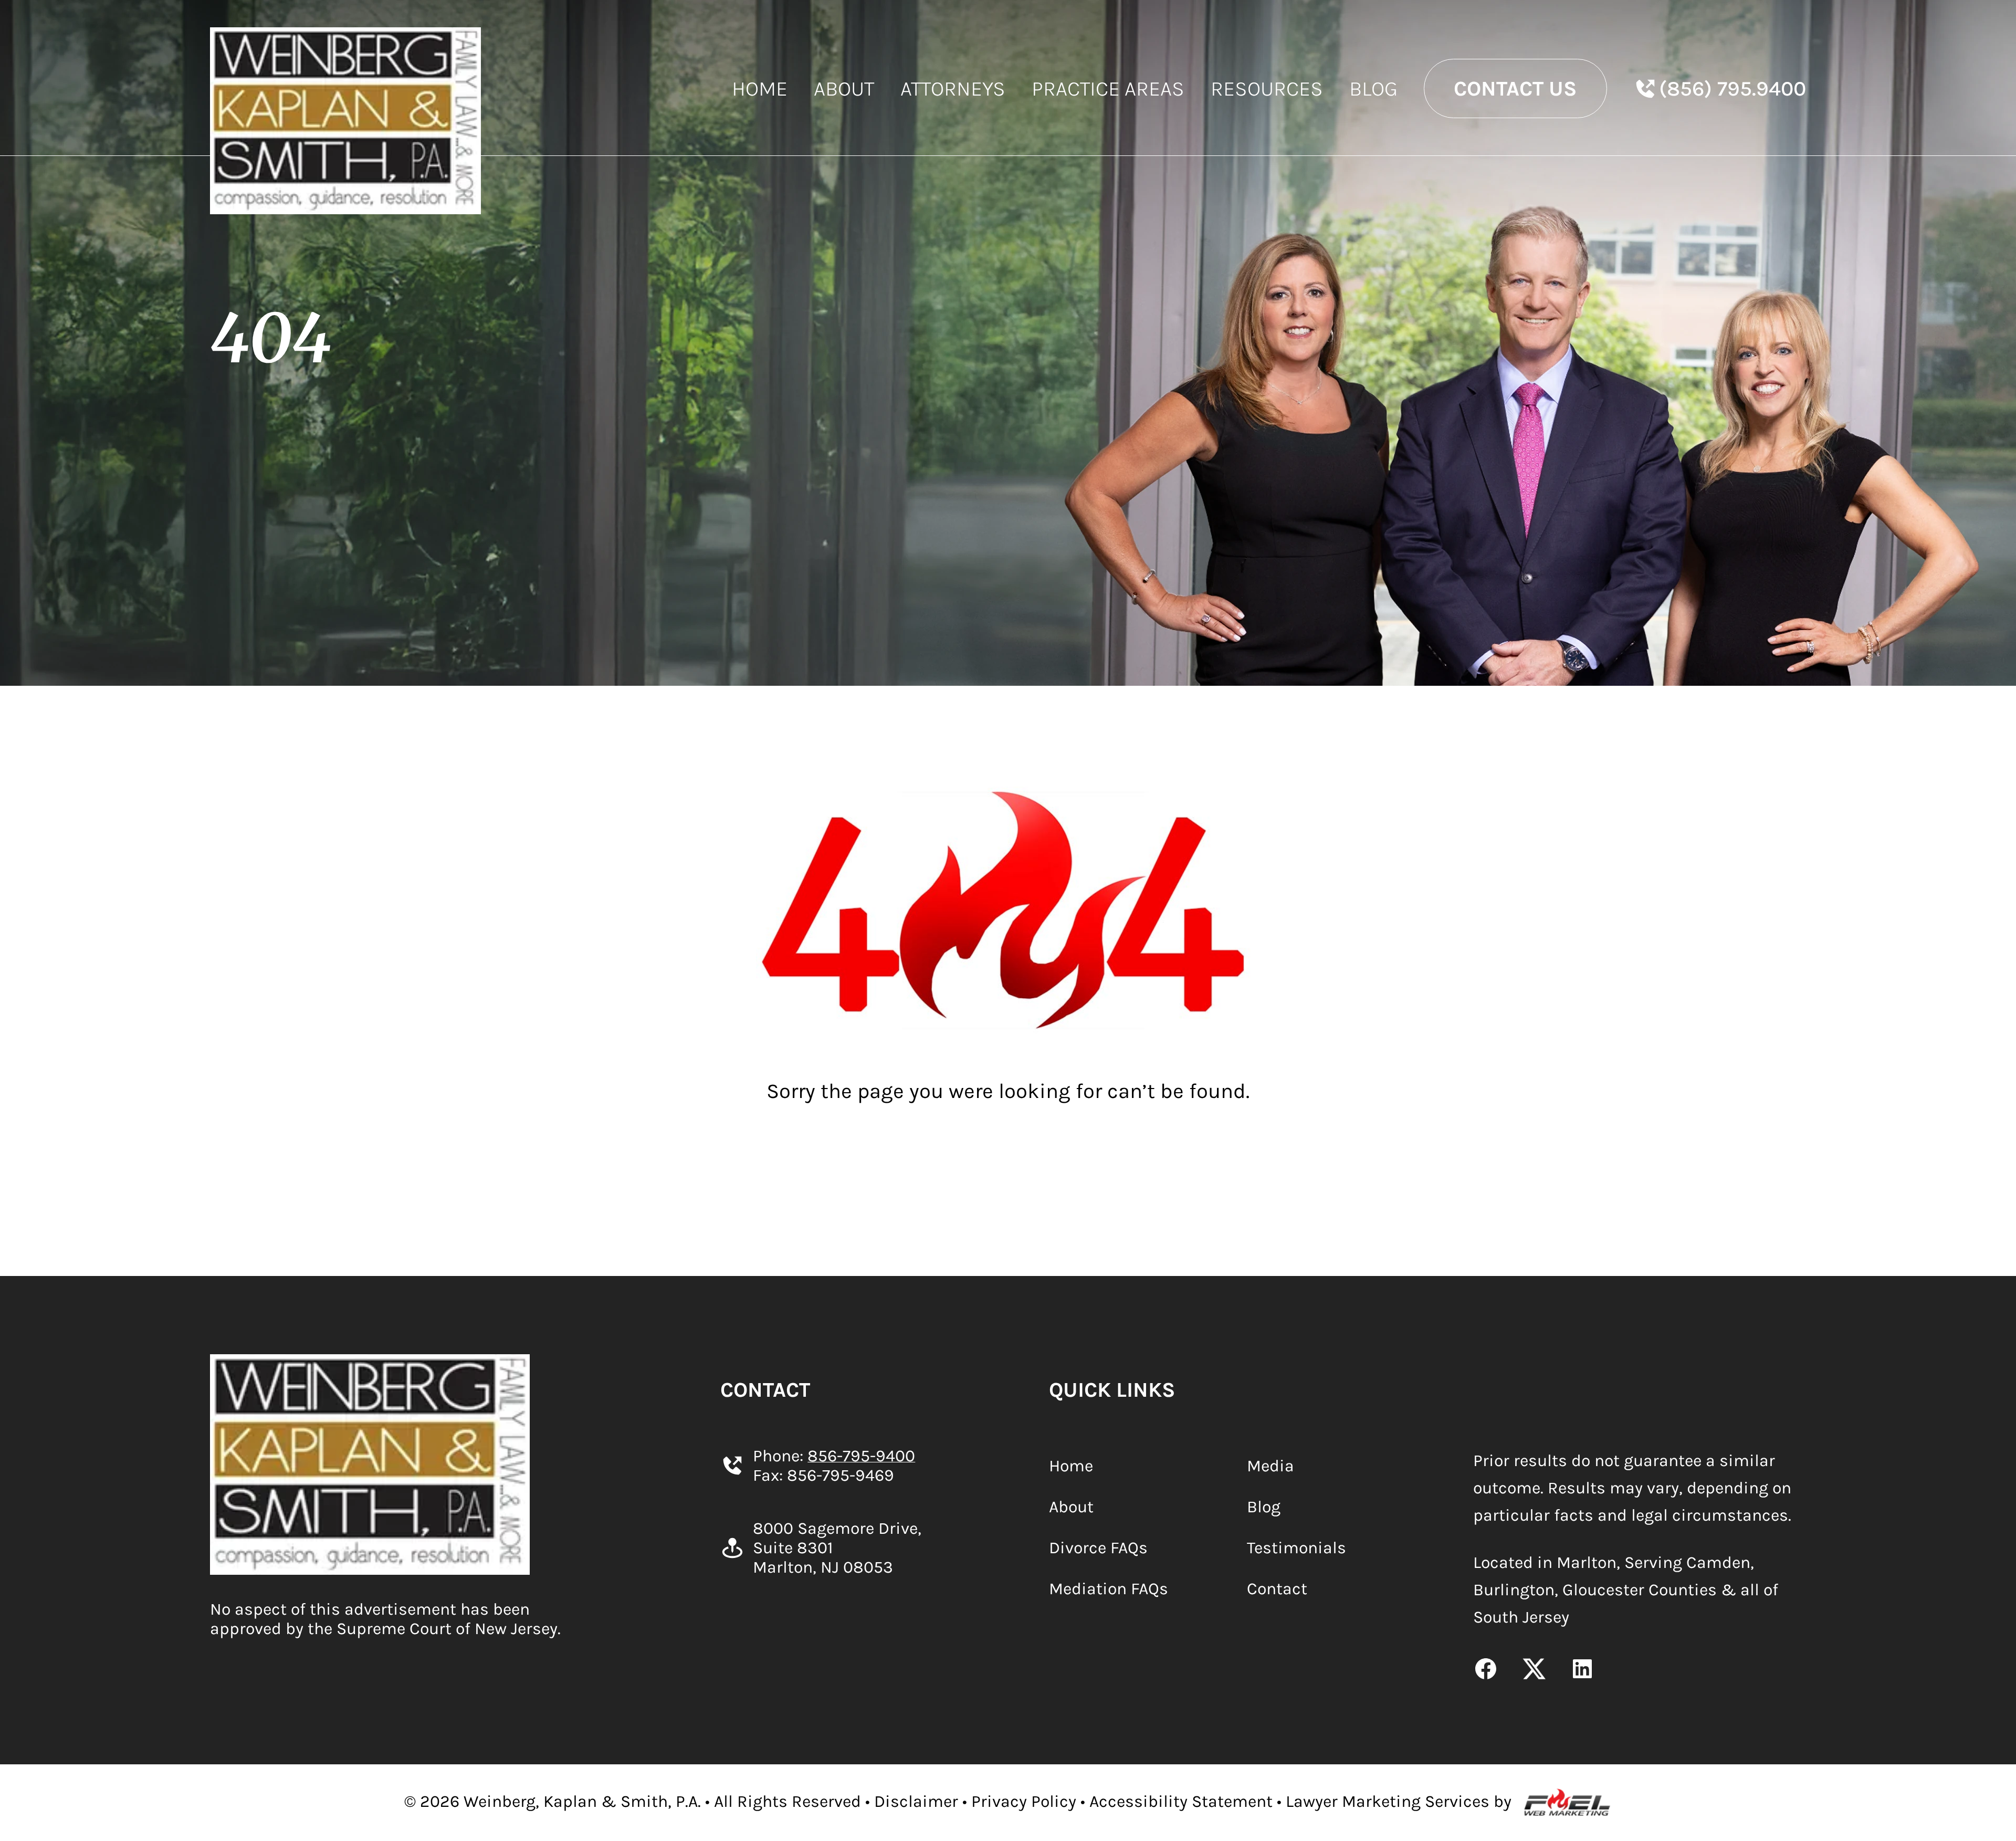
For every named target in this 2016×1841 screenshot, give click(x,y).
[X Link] (1534, 1671)
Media (1270, 1466)
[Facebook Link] (1486, 1671)
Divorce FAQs (1098, 1548)
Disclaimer (916, 1801)
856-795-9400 (861, 1456)
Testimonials (1296, 1548)
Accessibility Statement (1181, 1801)
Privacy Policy (1024, 1801)
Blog (1373, 88)
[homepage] (345, 121)
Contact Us (1515, 88)
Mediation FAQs (1109, 1589)
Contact (1277, 1589)
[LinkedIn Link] (1582, 1671)
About (844, 88)
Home (760, 88)
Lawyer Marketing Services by (1399, 1801)
